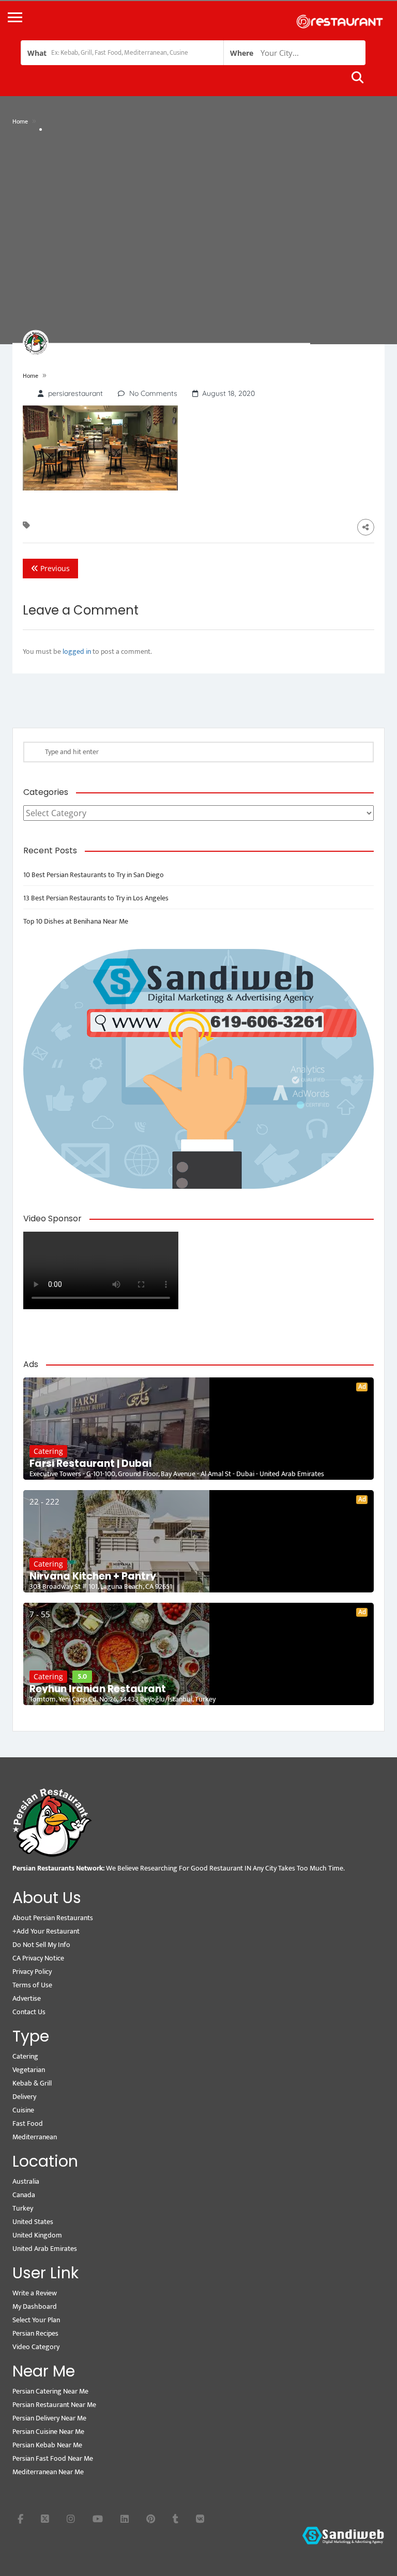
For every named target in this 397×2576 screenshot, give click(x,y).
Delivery (24, 2097)
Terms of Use (32, 1985)
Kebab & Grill (32, 2083)
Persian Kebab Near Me (47, 2445)
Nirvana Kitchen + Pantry (93, 1576)
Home (20, 121)
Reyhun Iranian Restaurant (98, 1689)
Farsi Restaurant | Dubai (90, 1464)
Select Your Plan (36, 2320)
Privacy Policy (32, 1972)
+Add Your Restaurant (46, 1931)
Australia (26, 2181)
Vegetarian (29, 2070)
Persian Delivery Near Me (49, 2418)
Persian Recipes (35, 2333)
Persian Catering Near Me (50, 2391)
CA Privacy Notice (38, 1958)
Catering (48, 1451)
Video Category (36, 2347)
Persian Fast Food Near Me (53, 2458)
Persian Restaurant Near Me (54, 2405)
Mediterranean (35, 2137)
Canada (24, 2195)
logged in (77, 651)
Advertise (27, 1998)
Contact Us (29, 2012)
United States (33, 2222)
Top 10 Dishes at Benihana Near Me (76, 921)
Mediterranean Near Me (48, 2472)
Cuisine (23, 2110)
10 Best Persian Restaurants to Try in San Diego (94, 875)
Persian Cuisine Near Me (48, 2432)
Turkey (23, 2208)
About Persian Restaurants (53, 1918)
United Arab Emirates (45, 2249)
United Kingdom (37, 2235)
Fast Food (28, 2123)
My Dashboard (35, 2306)
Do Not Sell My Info (41, 1945)
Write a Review (35, 2293)
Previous (54, 568)
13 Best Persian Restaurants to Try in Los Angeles (96, 898)
